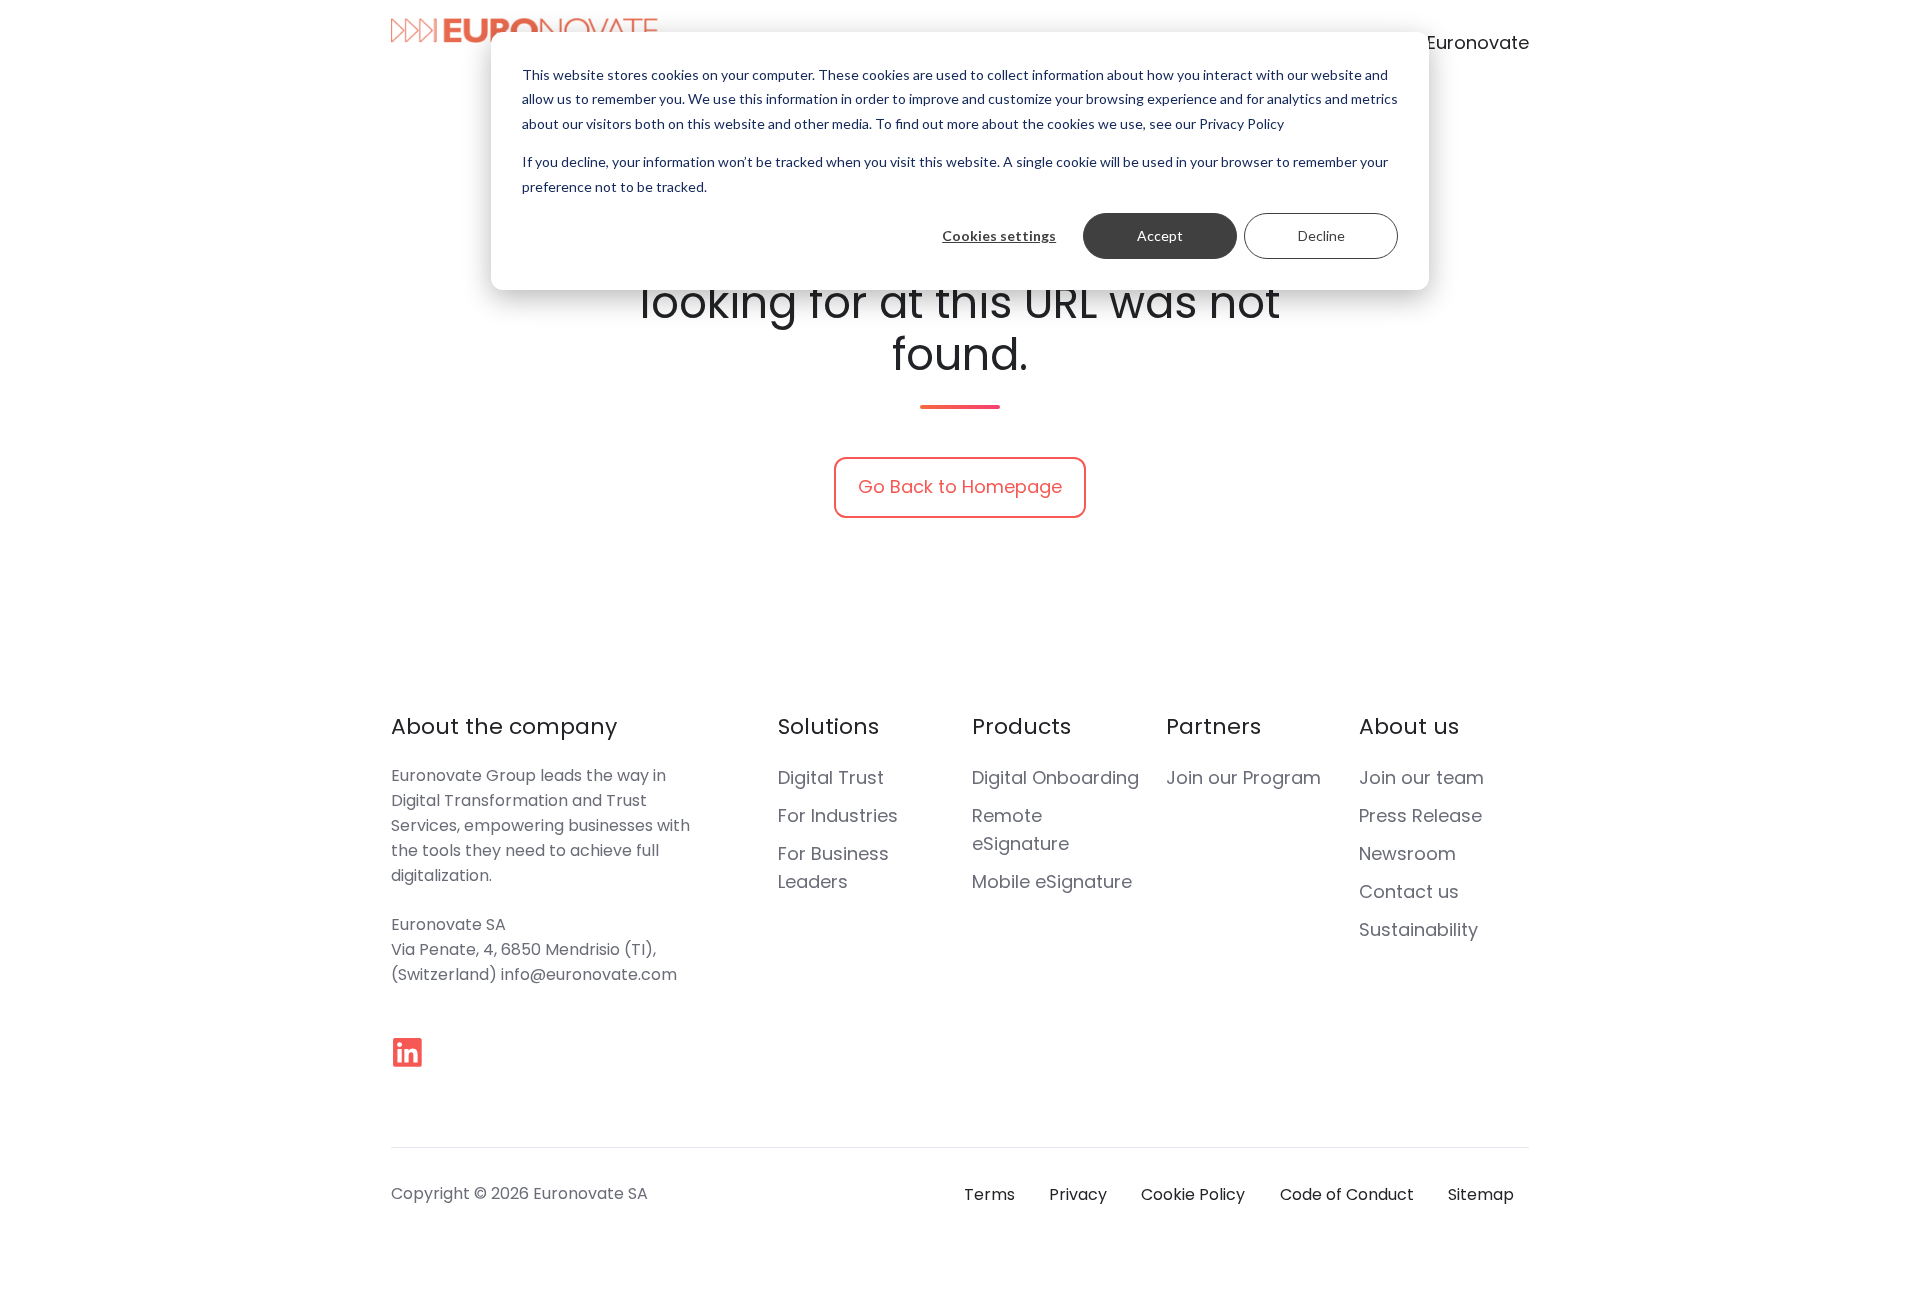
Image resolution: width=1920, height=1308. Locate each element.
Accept (1160, 235)
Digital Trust (831, 777)
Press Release (1420, 815)
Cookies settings (999, 235)
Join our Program (1243, 777)
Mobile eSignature (1052, 881)
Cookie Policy (1193, 1194)
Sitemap (1481, 1194)
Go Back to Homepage (960, 486)
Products (1021, 726)
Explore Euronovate (1443, 42)
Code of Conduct (1347, 1194)
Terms (989, 1194)
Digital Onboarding (1055, 777)
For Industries (838, 815)
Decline (1321, 235)
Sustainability (1418, 929)
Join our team (1421, 777)
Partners (1213, 726)
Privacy (1078, 1194)
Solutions (828, 726)
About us (1409, 726)
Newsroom (1407, 853)
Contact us (1409, 891)
